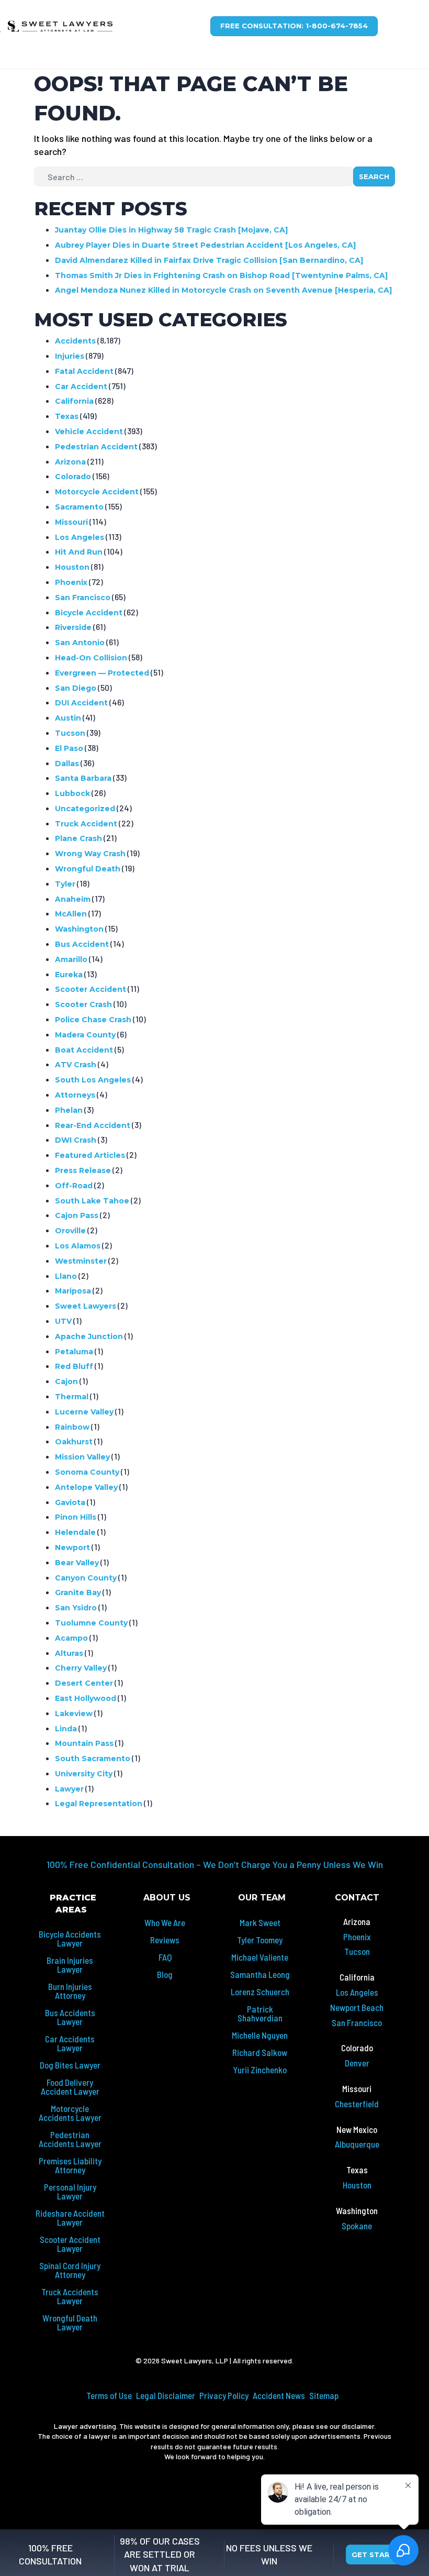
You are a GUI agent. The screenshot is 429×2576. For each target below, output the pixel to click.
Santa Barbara (83, 778)
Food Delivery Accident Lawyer (70, 2087)
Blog (165, 1974)
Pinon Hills (76, 1517)
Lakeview (74, 1713)
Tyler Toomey (260, 1940)
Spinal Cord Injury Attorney (70, 2270)
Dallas (67, 764)
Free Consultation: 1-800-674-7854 (294, 26)
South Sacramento (93, 1759)
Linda (66, 1729)
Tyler (65, 884)
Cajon (66, 1381)
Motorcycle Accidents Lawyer (70, 2113)
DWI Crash (76, 1140)
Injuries (70, 356)
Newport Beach (357, 2007)
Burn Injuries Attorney (70, 1991)
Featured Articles (90, 1155)
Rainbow (72, 1427)
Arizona (70, 462)
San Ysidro (76, 1608)
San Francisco (83, 598)
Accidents (75, 341)
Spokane (357, 2226)
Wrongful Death (88, 869)
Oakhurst (74, 1442)
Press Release (83, 1170)
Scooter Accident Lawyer (70, 2244)
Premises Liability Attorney (70, 2165)
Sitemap (324, 2395)
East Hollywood (86, 1698)
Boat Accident (84, 1050)
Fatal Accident (84, 371)
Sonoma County (87, 1472)
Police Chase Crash (93, 1020)
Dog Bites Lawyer (70, 2065)
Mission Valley (82, 1457)
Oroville (70, 1231)
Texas (67, 416)
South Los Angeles (93, 1080)
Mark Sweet (260, 1922)
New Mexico (357, 2129)
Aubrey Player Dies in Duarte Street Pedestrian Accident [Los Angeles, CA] (205, 245)
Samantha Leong (260, 1974)
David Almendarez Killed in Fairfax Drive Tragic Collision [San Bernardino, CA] (209, 260)
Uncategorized (85, 809)
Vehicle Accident (89, 432)
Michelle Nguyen (260, 2035)
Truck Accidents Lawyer (70, 2296)
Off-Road (74, 1186)
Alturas (69, 1653)
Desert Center (84, 1683)
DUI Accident (81, 703)
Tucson (70, 733)
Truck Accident (86, 824)
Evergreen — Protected (102, 673)
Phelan (69, 1110)
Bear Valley (77, 1563)
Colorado (73, 477)
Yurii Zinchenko (260, 2070)
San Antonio (80, 643)
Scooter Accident (91, 989)
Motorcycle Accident (97, 492)
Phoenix (71, 582)
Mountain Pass (84, 1743)
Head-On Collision (91, 658)
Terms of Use (109, 2395)
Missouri (71, 522)
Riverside (73, 627)
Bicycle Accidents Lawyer (70, 1938)
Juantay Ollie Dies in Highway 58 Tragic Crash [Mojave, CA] (171, 230)
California (74, 401)
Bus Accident (82, 944)
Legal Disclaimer (166, 2395)
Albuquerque (357, 2144)
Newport (72, 1547)
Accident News (279, 2395)
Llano (66, 1276)
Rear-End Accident (93, 1125)
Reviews (165, 1940)
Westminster (81, 1261)
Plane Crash (78, 838)
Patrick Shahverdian (260, 2013)
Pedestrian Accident (96, 447)
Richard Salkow (260, 2052)
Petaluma (74, 1352)
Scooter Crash (83, 1004)
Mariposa (73, 1291)
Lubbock (72, 793)
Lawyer (69, 1789)
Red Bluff (74, 1366)
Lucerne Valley (84, 1412)
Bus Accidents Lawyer (70, 2017)
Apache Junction (89, 1336)
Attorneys (75, 1095)
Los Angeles (80, 537)
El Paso (69, 748)
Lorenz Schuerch (260, 1992)
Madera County (85, 1035)
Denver (357, 2063)
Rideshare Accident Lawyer (70, 2218)
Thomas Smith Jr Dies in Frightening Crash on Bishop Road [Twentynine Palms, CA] (221, 275)
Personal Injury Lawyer (70, 2191)
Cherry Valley (81, 1668)
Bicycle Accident (89, 613)
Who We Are (165, 1922)
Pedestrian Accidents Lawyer (70, 2139)
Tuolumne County (91, 1623)
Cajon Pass (77, 1215)
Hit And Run (79, 552)
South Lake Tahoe (92, 1201)
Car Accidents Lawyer (70, 2043)
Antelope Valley (86, 1487)
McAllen (71, 914)
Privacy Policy (224, 2395)
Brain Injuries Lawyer (70, 1965)
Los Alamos (78, 1246)
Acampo (71, 1638)
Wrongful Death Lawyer (70, 2322)
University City (84, 1774)
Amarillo (71, 959)
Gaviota (70, 1502)
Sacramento (79, 507)
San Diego (76, 688)
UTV (63, 1321)
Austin (68, 718)
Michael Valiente (260, 1957)
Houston (72, 567)
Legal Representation (99, 1804)
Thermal (72, 1397)
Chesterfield (357, 2104)
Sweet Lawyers (86, 1306)
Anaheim (73, 899)
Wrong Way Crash (90, 854)
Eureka (69, 975)
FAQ (165, 1957)
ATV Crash (76, 1065)
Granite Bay (78, 1593)
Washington (79, 929)
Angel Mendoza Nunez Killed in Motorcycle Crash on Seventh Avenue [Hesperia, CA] (223, 290)
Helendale (75, 1532)
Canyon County (86, 1578)
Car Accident (81, 386)
